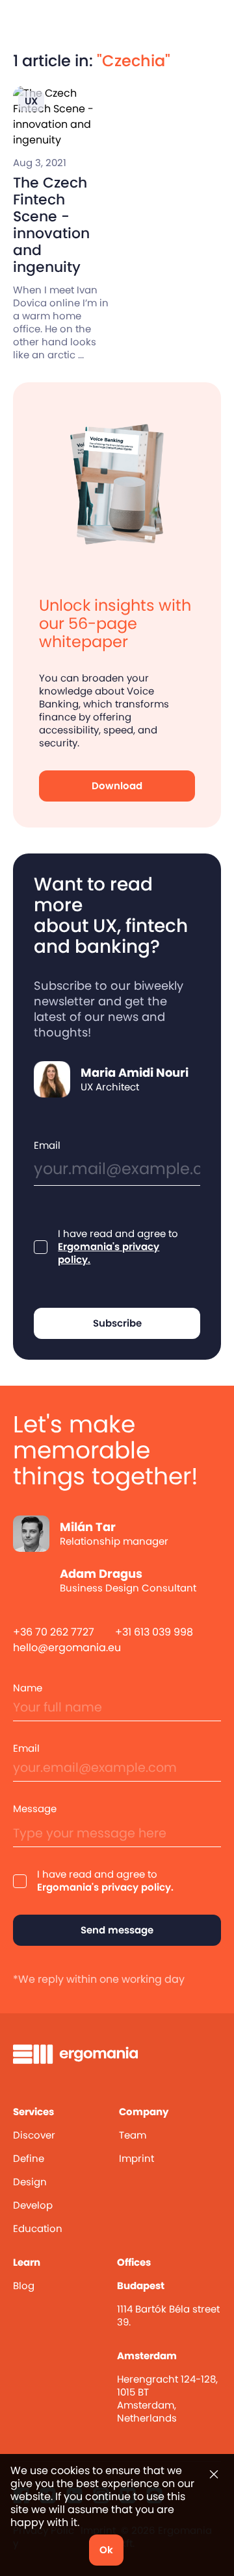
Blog (24, 2286)
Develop (33, 2205)
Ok (106, 2550)
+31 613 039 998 (154, 1632)
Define (29, 2158)
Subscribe (117, 1323)
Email (47, 1146)
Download (117, 786)
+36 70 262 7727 (54, 1632)
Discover (34, 2135)
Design (30, 2182)
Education (38, 2228)
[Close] (214, 2474)
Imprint (136, 2158)
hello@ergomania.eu (67, 1648)
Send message (117, 1930)
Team (133, 2135)
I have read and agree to (118, 1247)
